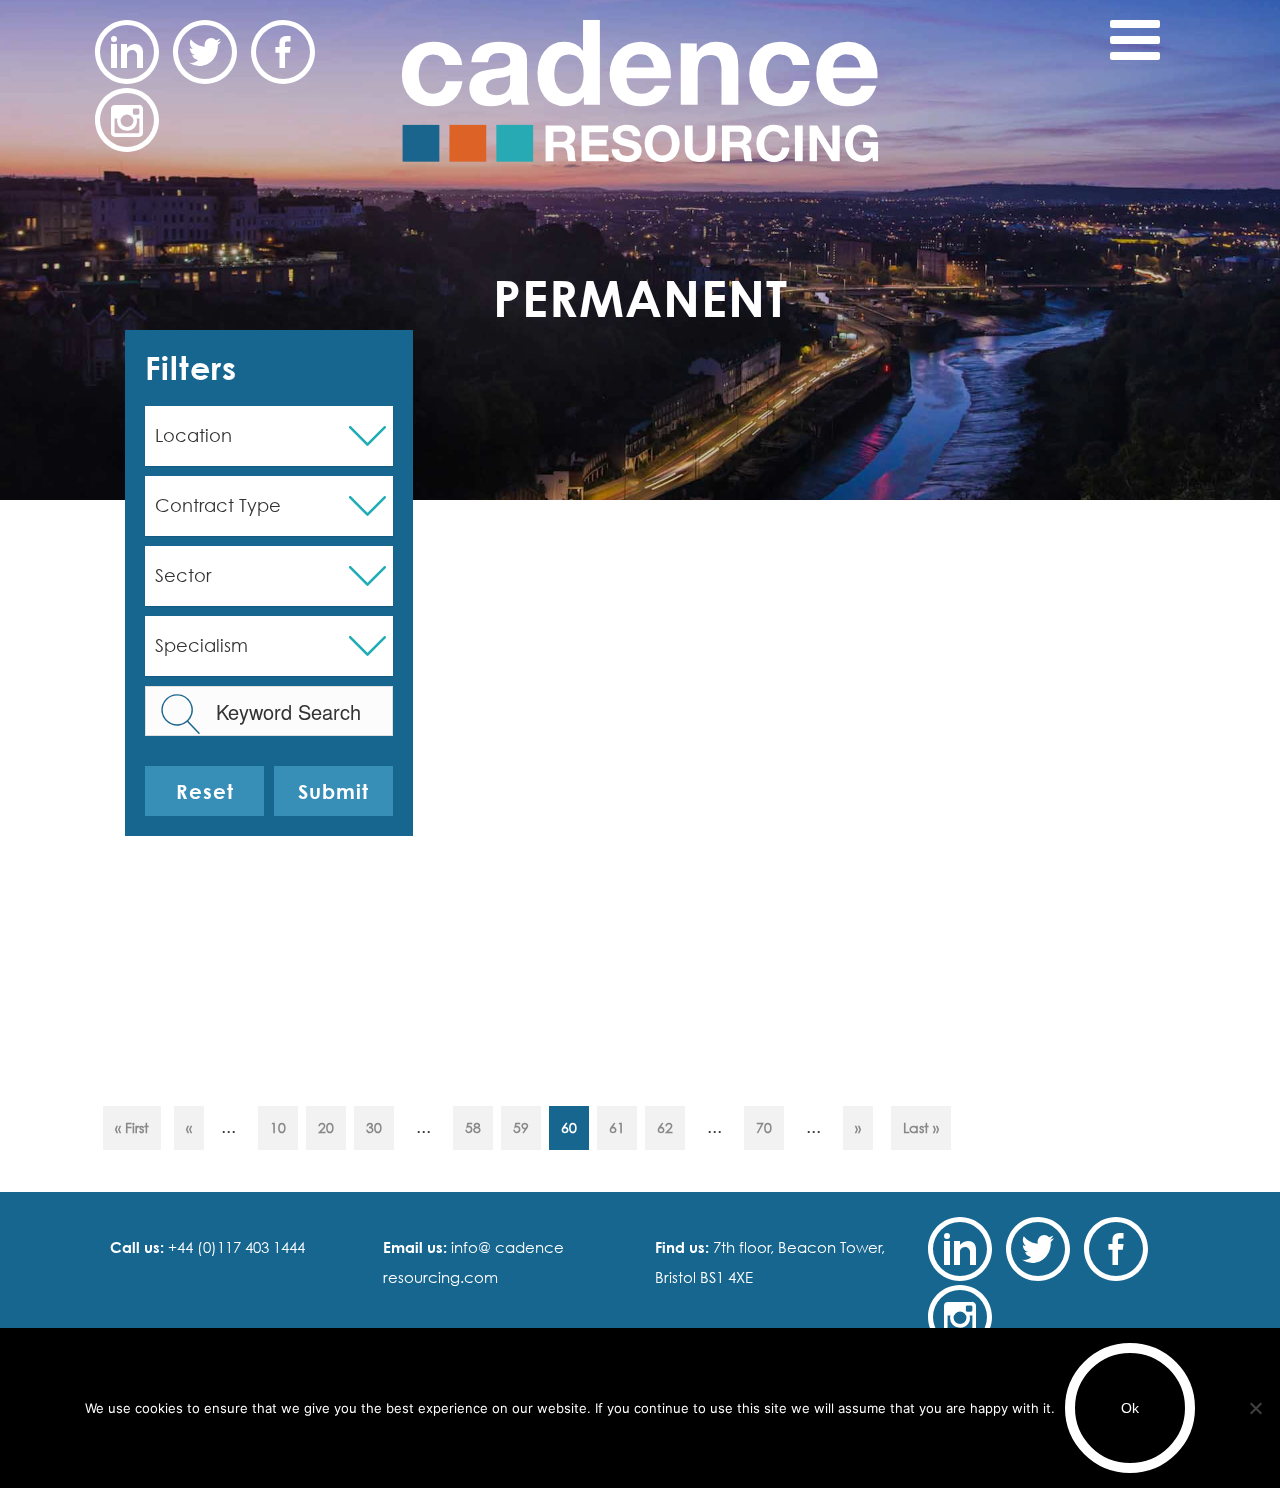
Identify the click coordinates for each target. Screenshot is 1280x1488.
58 (473, 1127)
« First (132, 1127)
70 (764, 1127)
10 (278, 1127)
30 (374, 1127)
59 (521, 1127)
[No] (1255, 1408)
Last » (921, 1127)
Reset (205, 791)
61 (617, 1127)
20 (326, 1127)
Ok (1130, 1408)
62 (665, 1127)
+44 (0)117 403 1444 (234, 1247)
